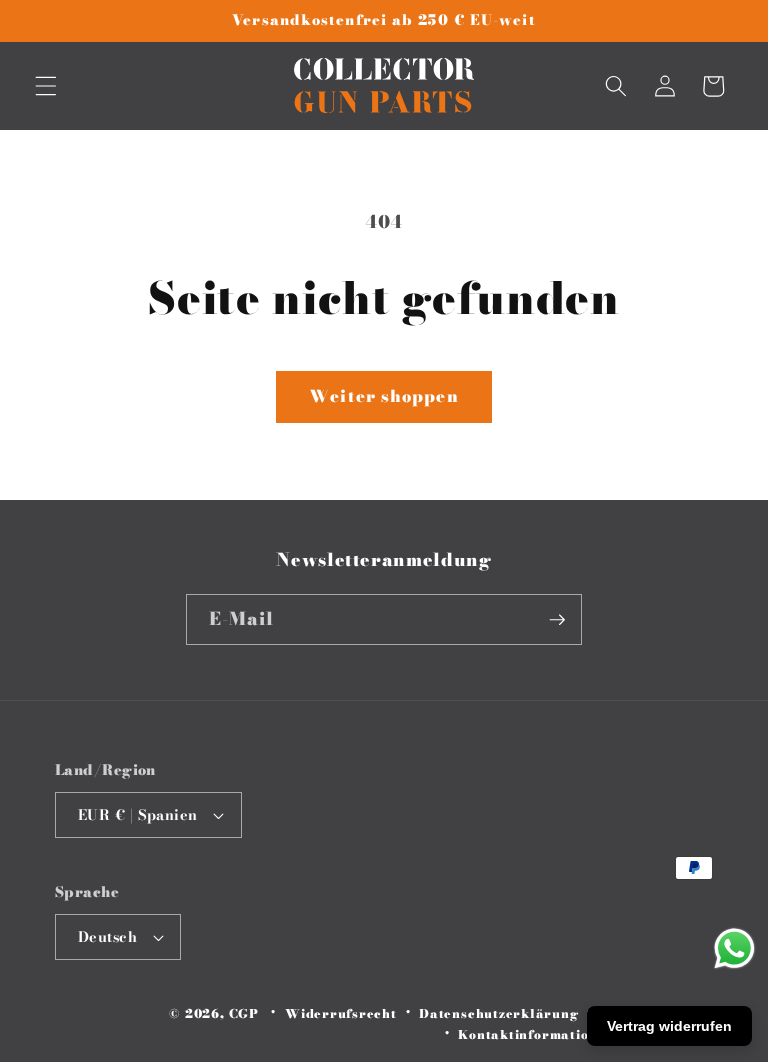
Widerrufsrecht (341, 1013)
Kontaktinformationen (535, 1034)
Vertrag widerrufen (669, 1026)
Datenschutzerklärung (498, 1013)
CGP (244, 1013)
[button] (46, 86)
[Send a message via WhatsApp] (734, 948)
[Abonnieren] (557, 620)
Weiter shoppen (383, 396)
